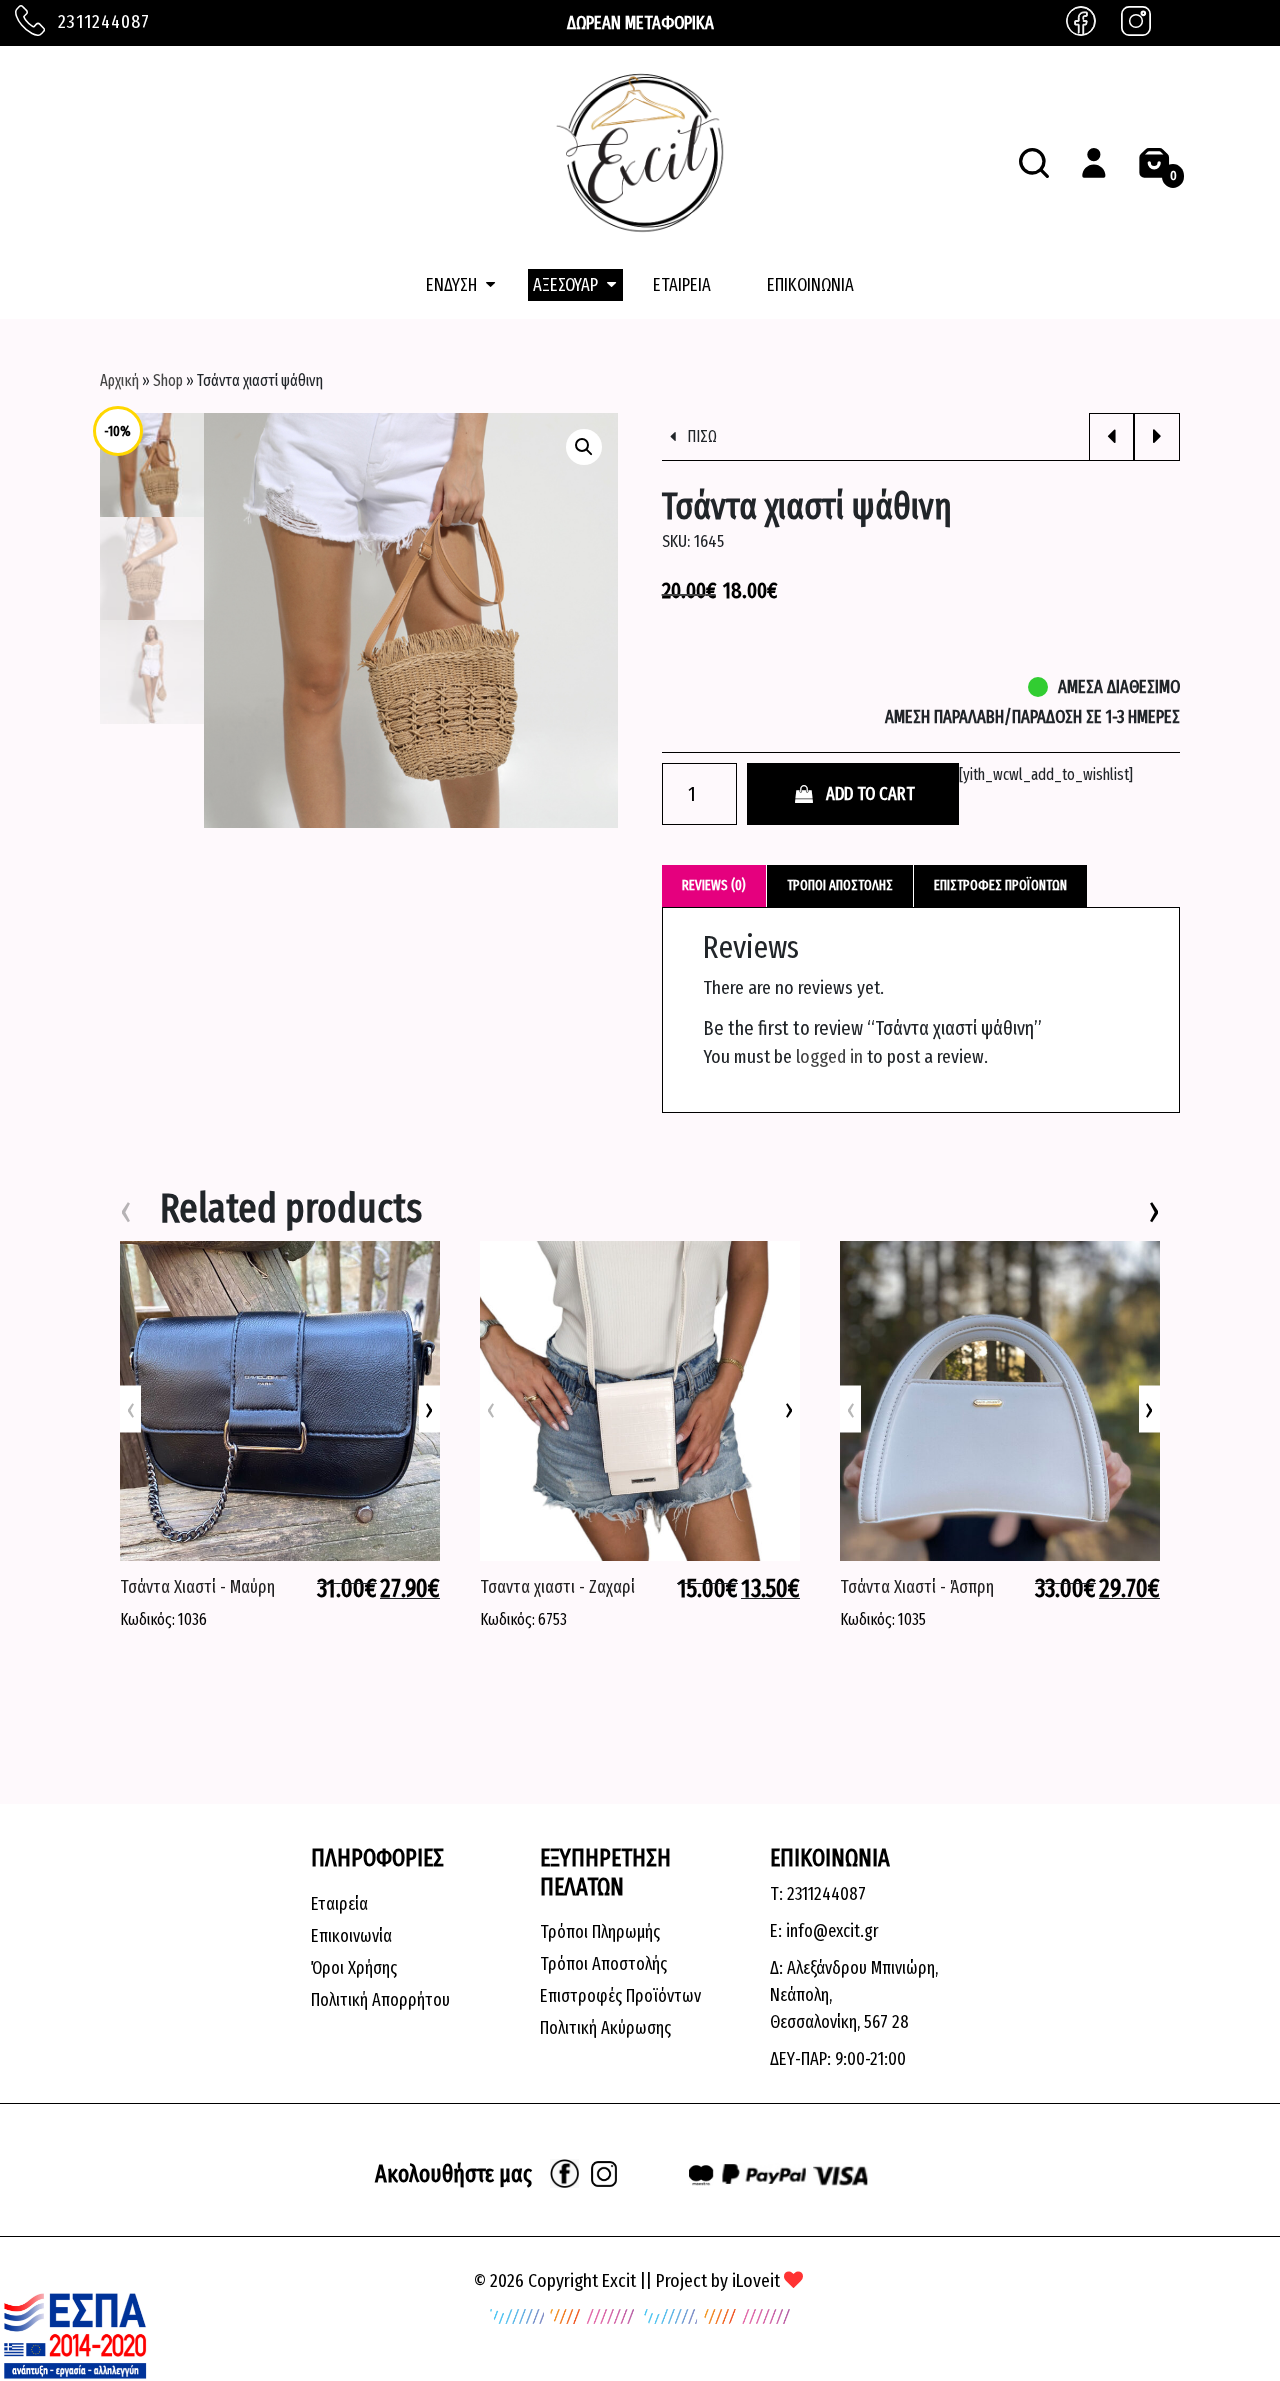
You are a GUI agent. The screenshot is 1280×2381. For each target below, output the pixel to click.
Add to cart (870, 794)
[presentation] (429, 1408)
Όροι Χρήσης (354, 1968)
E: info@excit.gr (824, 1931)
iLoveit (756, 2280)
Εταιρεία (339, 1904)
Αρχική (119, 380)
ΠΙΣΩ (700, 436)
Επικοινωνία (351, 1936)
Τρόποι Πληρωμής (600, 1932)
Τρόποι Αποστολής (603, 1964)
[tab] (714, 885)
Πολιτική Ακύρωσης (605, 2028)
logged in (829, 1056)
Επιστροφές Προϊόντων (620, 1996)
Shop (168, 380)
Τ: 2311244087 (818, 1894)
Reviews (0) (714, 885)
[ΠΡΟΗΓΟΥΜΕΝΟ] (1112, 437)
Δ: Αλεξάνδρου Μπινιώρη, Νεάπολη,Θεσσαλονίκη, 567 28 (854, 1995)
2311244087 (101, 21)
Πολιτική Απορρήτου (380, 2000)
